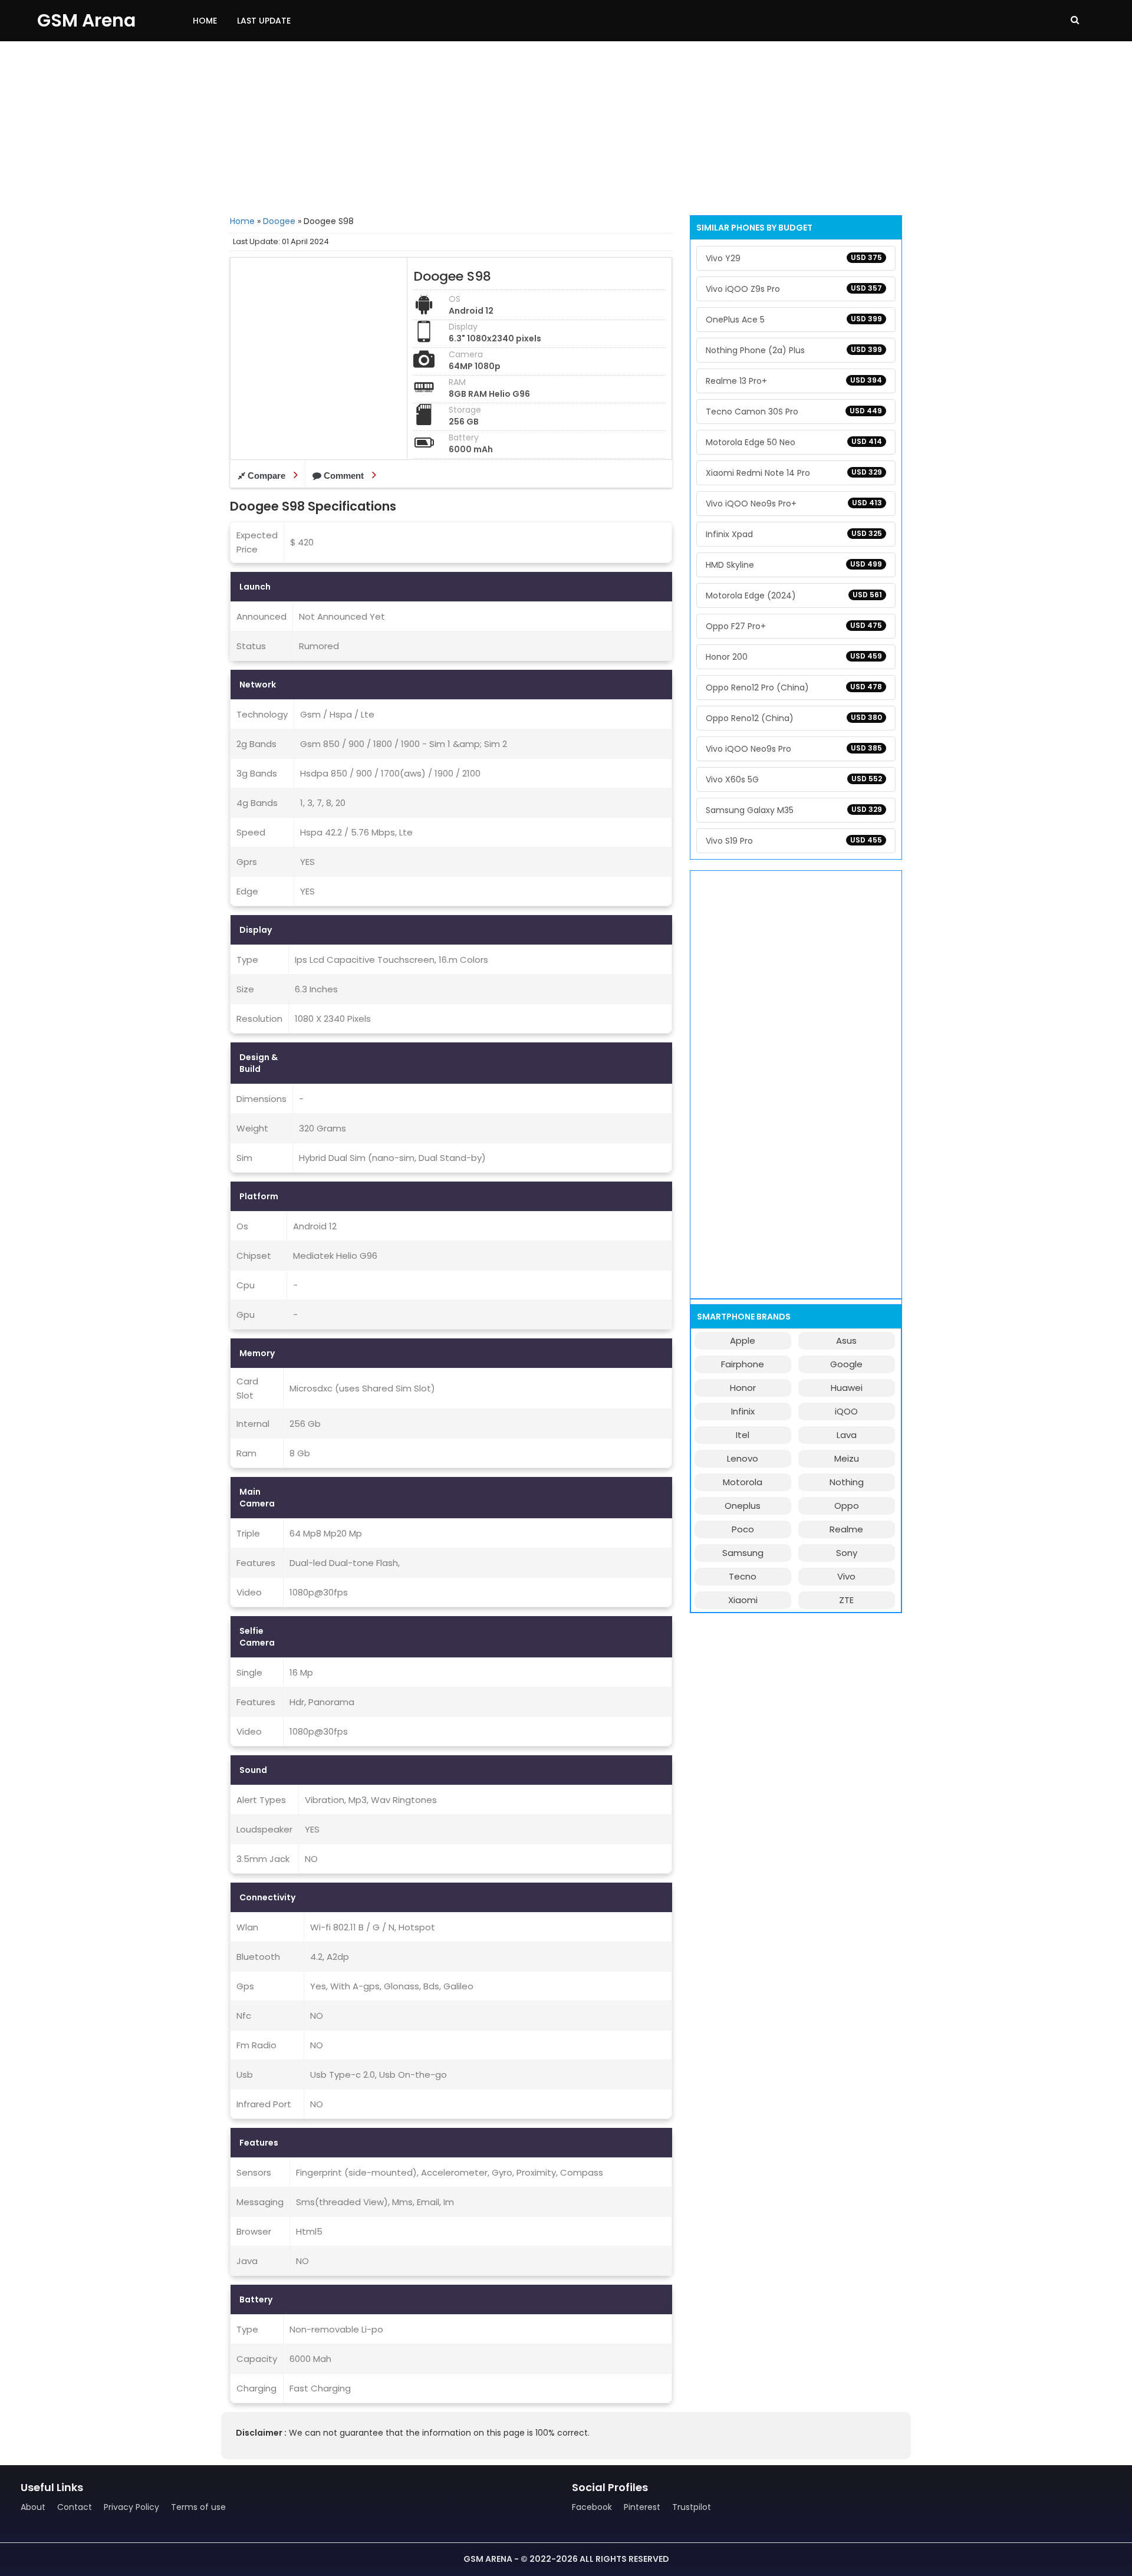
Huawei (847, 1388)
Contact (75, 2507)
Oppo (847, 1506)
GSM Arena (86, 20)
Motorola (743, 1482)
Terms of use (198, 2507)
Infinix (743, 1411)
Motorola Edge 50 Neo (794, 442)
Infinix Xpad (794, 534)
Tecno (743, 1576)
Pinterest (642, 2507)
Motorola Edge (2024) (794, 596)
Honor (743, 1388)
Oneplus (743, 1506)
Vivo (846, 1576)
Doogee (279, 221)
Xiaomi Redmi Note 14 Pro (794, 473)
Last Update (264, 21)
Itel (743, 1435)
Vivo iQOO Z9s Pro (794, 289)
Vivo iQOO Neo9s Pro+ (794, 504)
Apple (743, 1340)
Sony (847, 1553)
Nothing (847, 1482)
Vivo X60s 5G (794, 779)
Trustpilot (692, 2507)
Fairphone (743, 1364)
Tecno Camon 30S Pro (794, 412)
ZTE (846, 1600)
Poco (743, 1529)
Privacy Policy (131, 2507)
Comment (344, 476)
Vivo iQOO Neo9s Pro (794, 749)
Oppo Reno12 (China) (794, 718)
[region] (566, 127)
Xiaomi (743, 1600)
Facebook (592, 2507)
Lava (847, 1435)
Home (205, 21)
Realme (846, 1529)
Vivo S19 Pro (794, 841)
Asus (846, 1340)
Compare (266, 476)
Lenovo (743, 1458)
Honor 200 (794, 657)
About (33, 2507)
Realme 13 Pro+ (794, 381)
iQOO (846, 1411)
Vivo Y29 (794, 258)
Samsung (743, 1553)
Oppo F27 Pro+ (794, 626)
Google (846, 1364)
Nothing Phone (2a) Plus (794, 350)
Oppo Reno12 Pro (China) (794, 687)
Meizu (847, 1458)
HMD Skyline (794, 565)
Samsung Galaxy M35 (794, 810)
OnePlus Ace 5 (794, 320)
